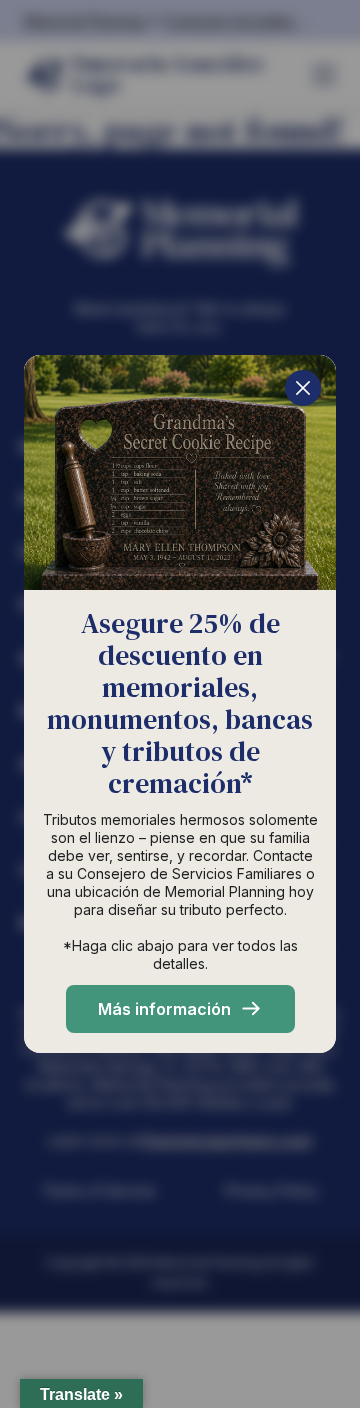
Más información (164, 1009)
